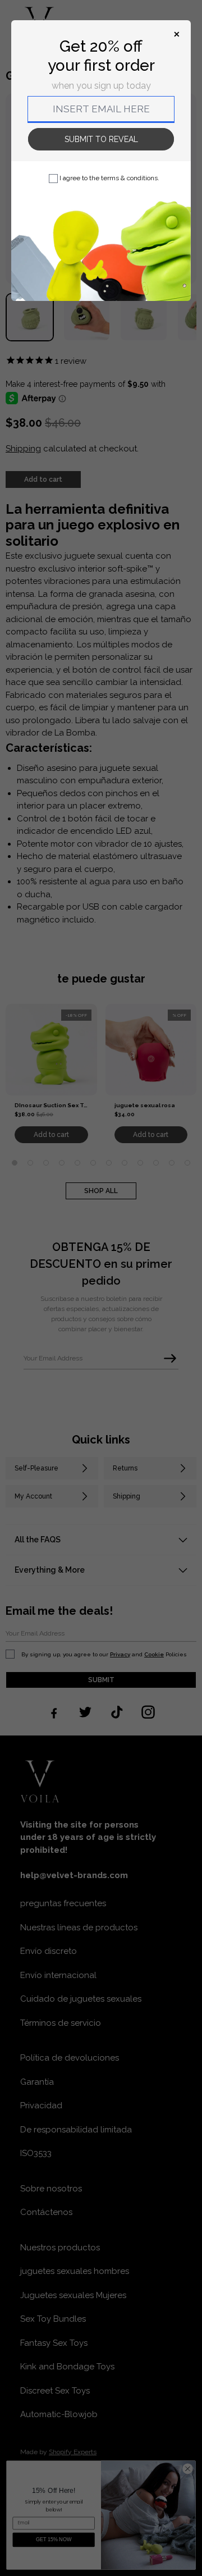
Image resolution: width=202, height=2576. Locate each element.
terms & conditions (129, 178)
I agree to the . (109, 178)
